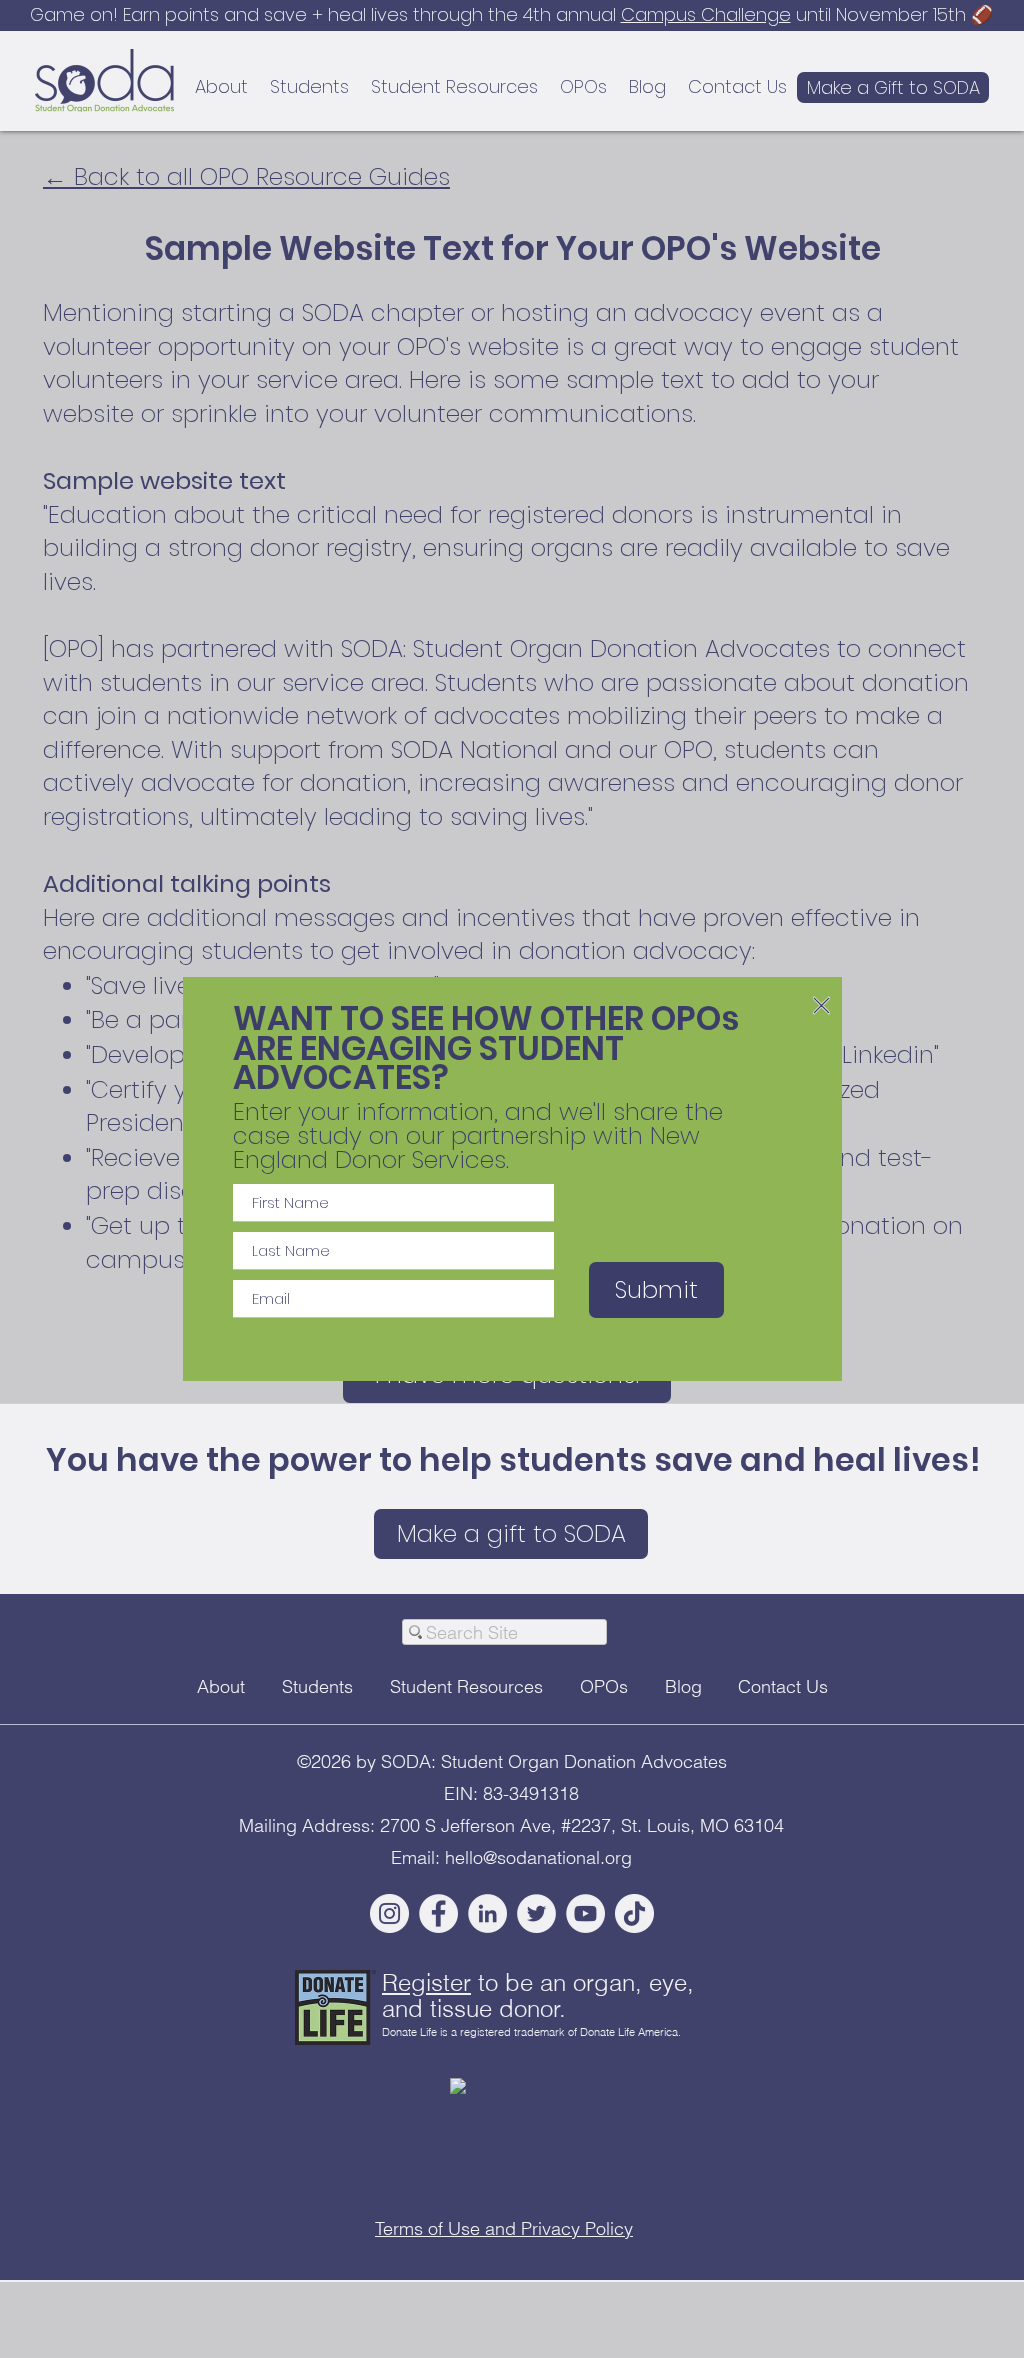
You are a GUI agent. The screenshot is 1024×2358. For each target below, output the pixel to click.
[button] (821, 1005)
